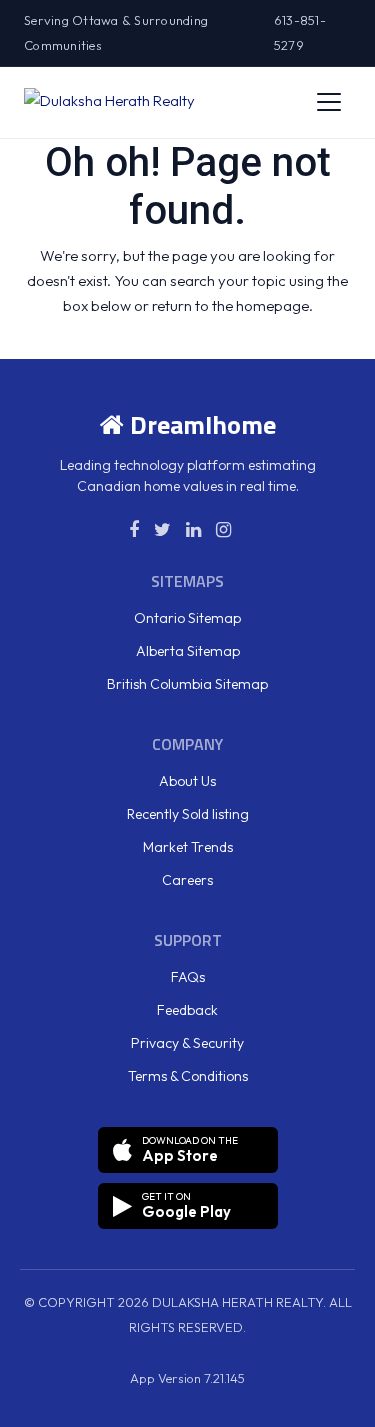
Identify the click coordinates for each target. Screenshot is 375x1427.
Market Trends (188, 847)
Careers (187, 880)
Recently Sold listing (188, 814)
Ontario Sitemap (187, 618)
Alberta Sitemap (188, 651)
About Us (187, 781)
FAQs (188, 977)
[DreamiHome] (109, 102)
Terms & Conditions (188, 1076)
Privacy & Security (187, 1043)
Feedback (187, 1010)
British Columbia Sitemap (187, 684)
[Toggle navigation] (329, 102)
